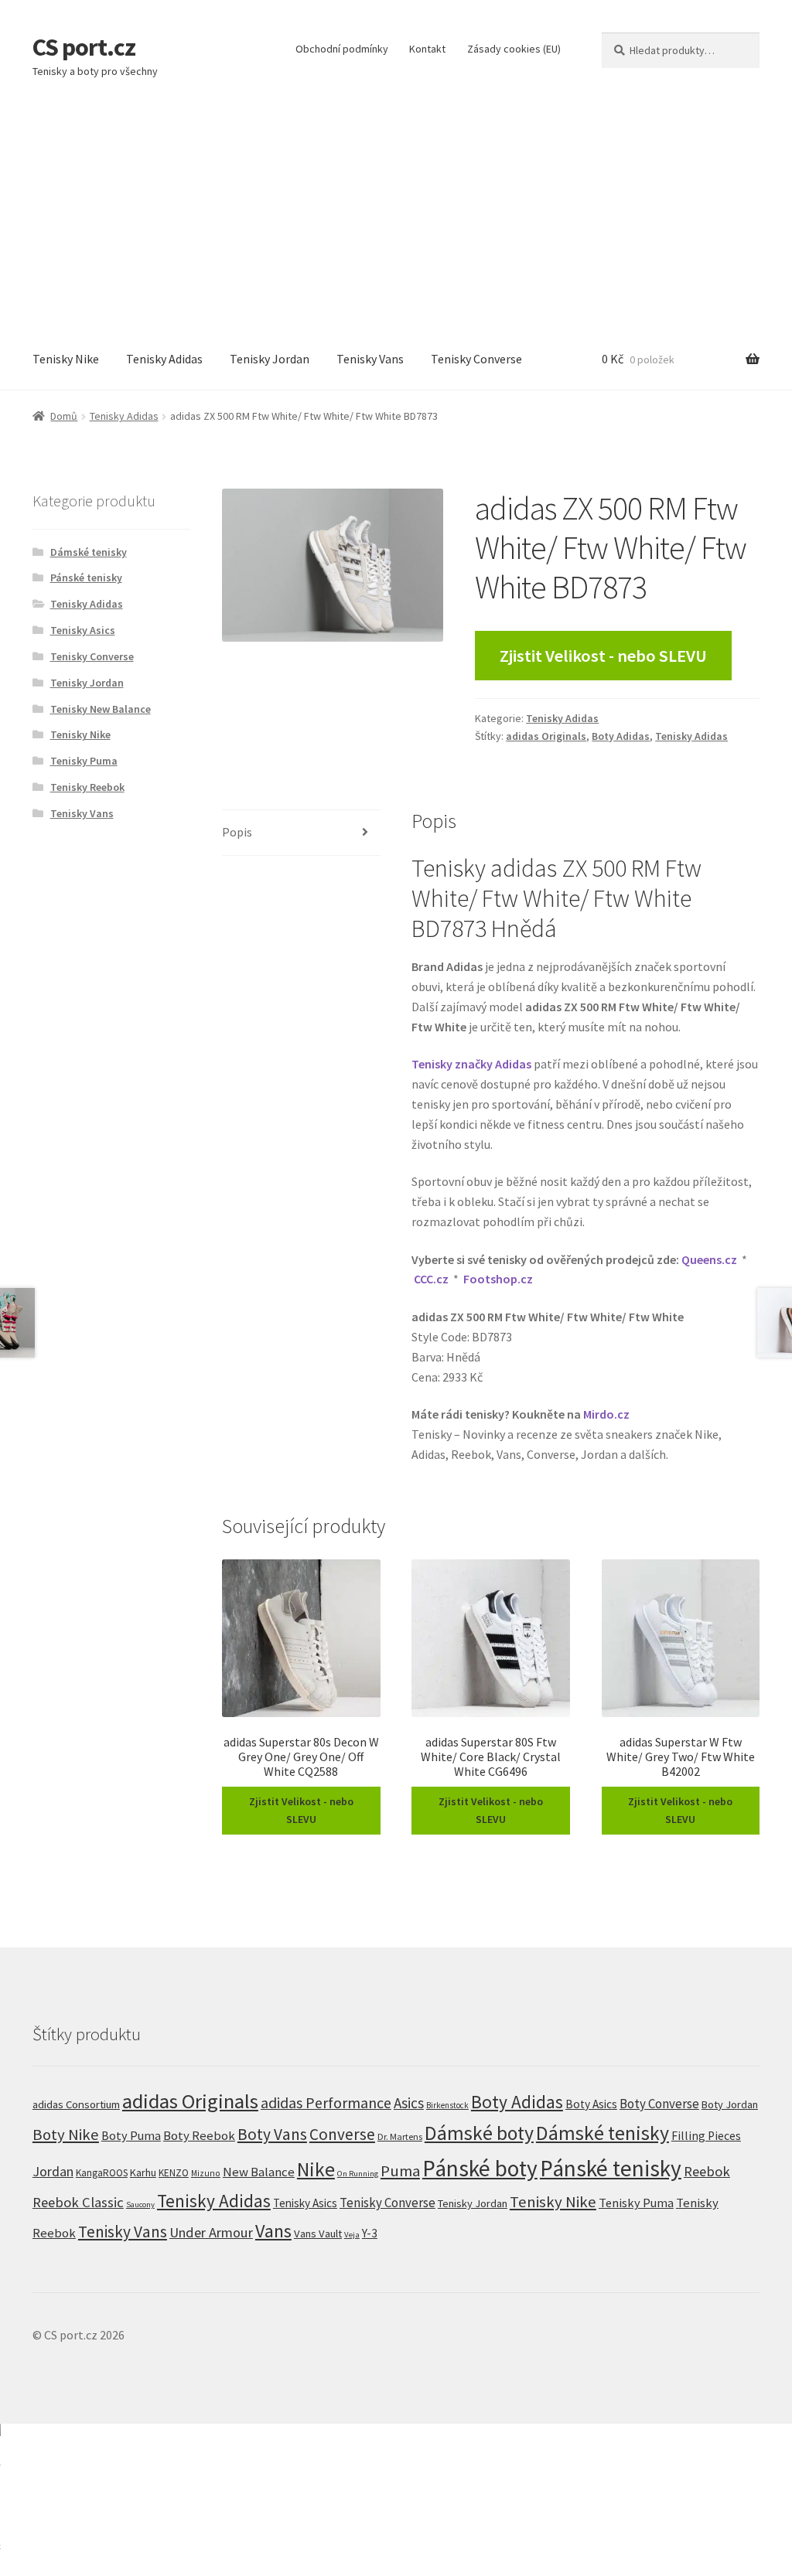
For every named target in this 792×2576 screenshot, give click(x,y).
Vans (273, 2231)
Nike (316, 2169)
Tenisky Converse (476, 359)
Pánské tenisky (86, 578)
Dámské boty (479, 2133)
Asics (409, 2103)
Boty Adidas (621, 736)
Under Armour (211, 2232)
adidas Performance (326, 2102)
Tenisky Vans (370, 359)
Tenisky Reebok (87, 787)
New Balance (259, 2172)
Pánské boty (480, 2168)
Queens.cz (709, 1259)
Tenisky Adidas (164, 359)
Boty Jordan (730, 2104)
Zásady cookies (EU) (514, 49)
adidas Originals (546, 736)
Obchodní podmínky (342, 49)
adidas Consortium (76, 2104)
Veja (352, 2234)
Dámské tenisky (89, 552)
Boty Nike (66, 2135)
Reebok (707, 2171)
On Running (358, 2174)
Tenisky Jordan (270, 359)
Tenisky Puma (84, 761)
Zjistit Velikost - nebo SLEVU (603, 656)
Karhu (143, 2172)
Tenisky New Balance (101, 709)
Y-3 (370, 2233)
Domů (64, 416)
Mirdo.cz (606, 1414)
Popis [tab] (237, 832)
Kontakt (427, 49)
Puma (400, 2171)
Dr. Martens (400, 2136)
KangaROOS (102, 2173)
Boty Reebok (199, 2136)
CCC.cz (431, 1279)
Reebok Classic (78, 2202)
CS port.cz (84, 47)
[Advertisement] (396, 213)
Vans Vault (318, 2234)
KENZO (174, 2173)
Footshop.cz (498, 1279)
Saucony (140, 2205)
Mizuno (206, 2173)
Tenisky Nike (66, 359)
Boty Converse (659, 2104)
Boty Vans (272, 2134)
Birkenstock (447, 2105)
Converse (342, 2134)
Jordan (53, 2171)
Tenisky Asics (83, 630)
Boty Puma (131, 2135)
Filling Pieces (706, 2136)
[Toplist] (396, 2500)
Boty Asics (591, 2104)
